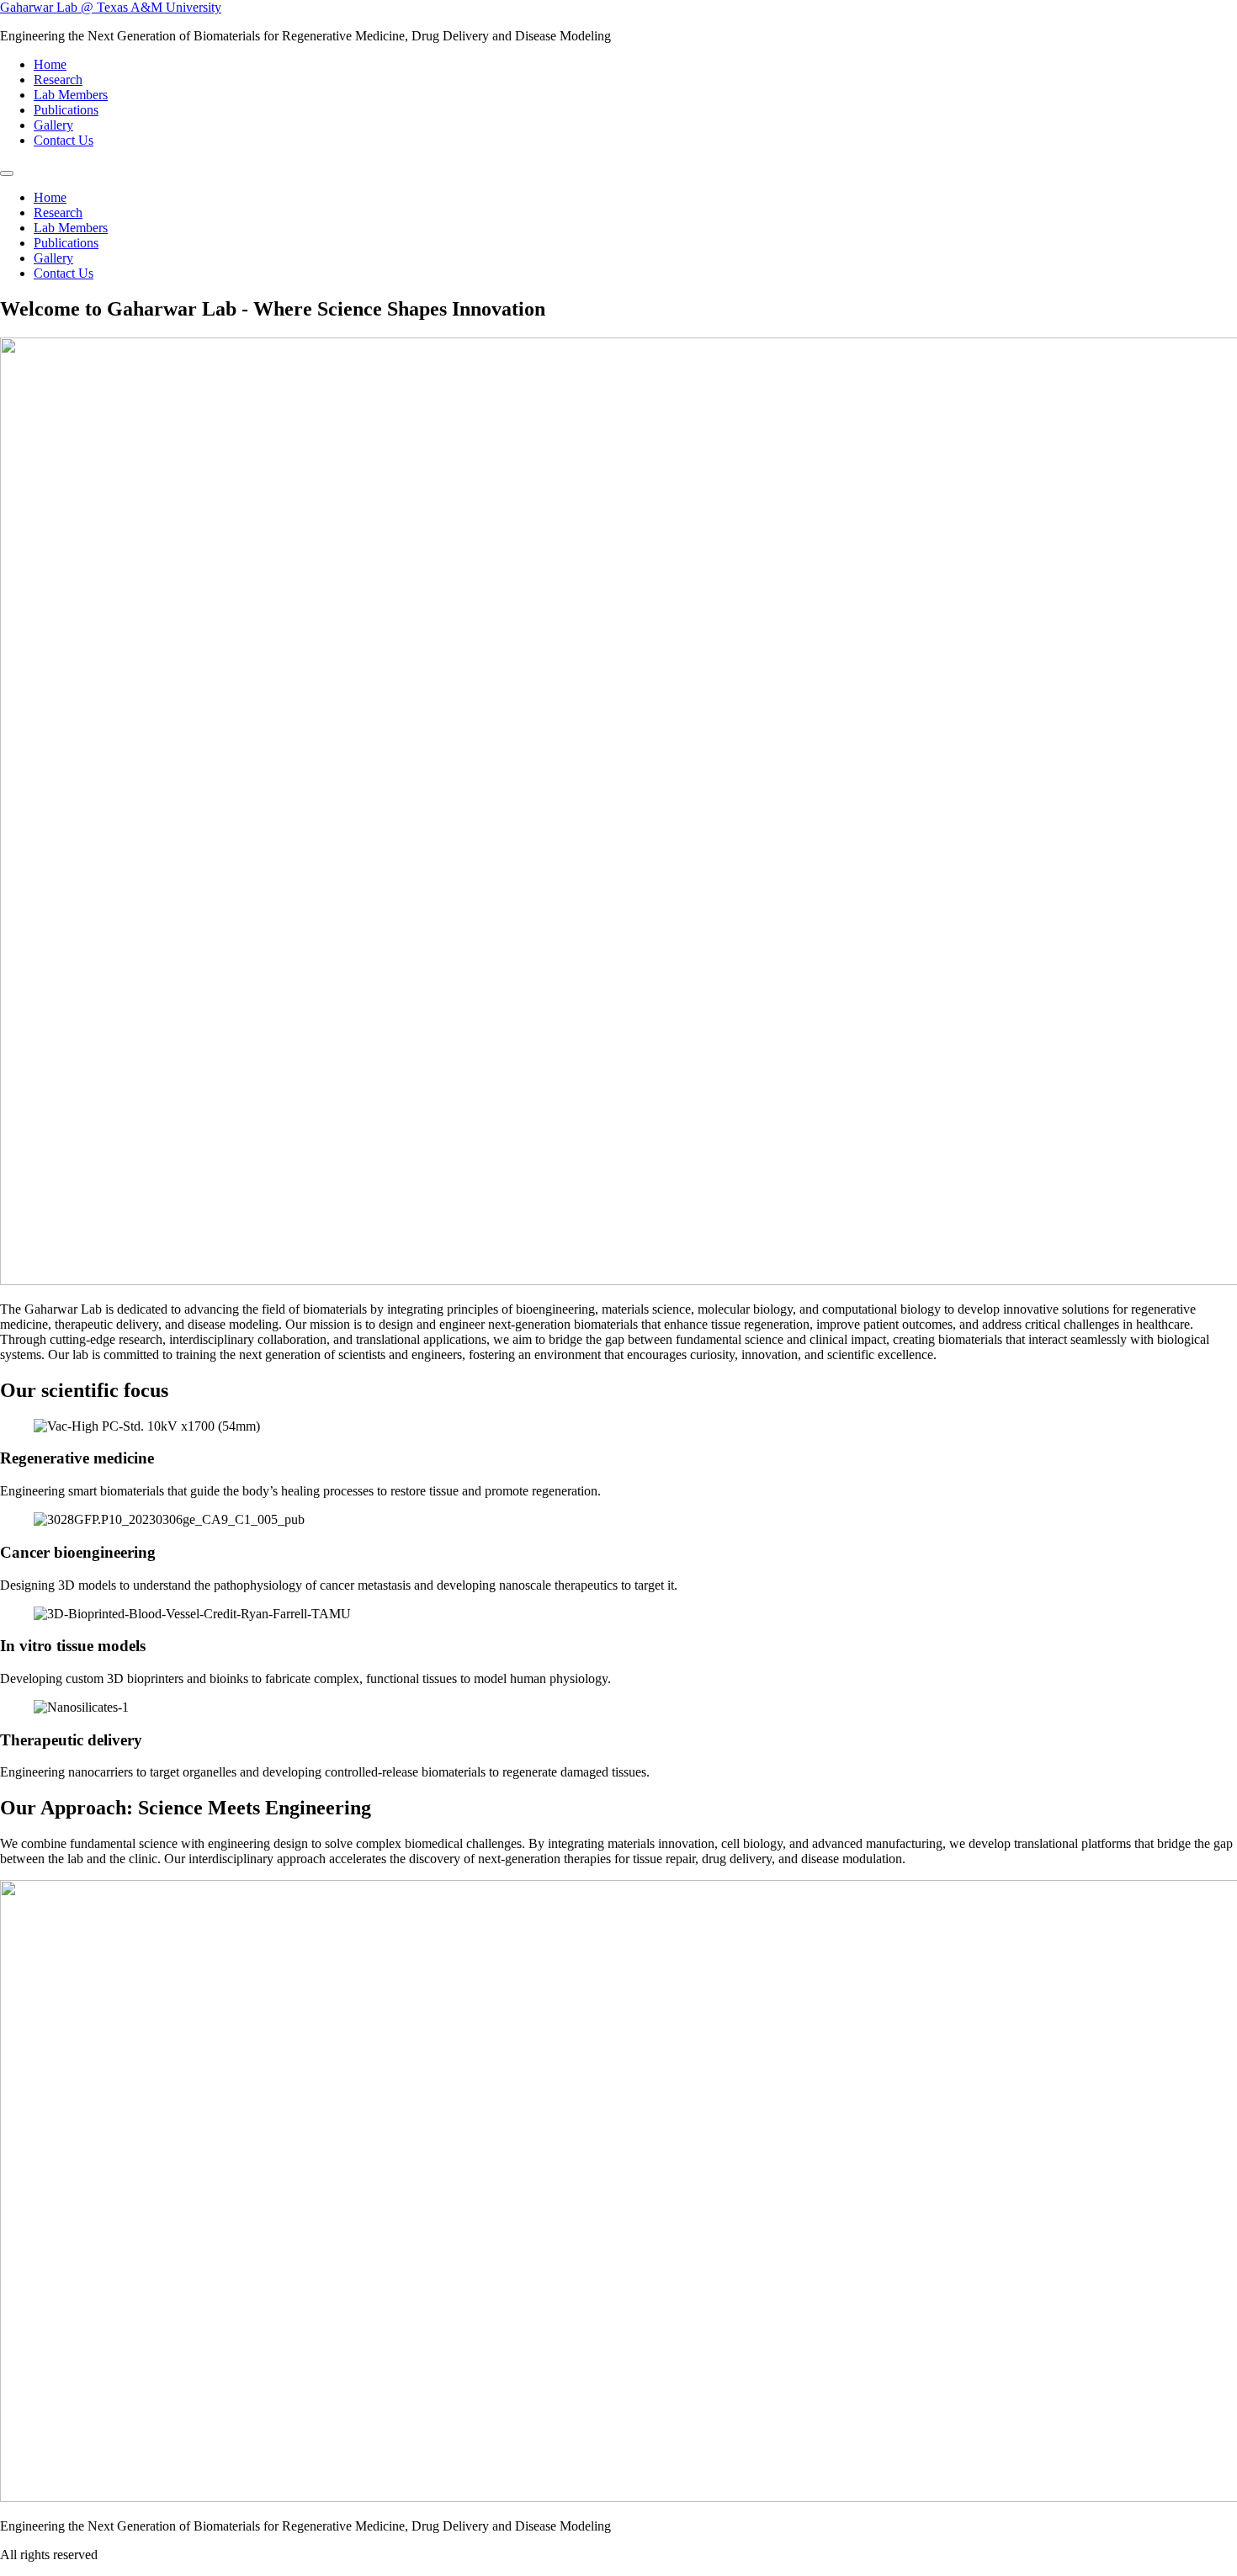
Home (50, 64)
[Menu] (7, 173)
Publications (66, 110)
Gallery (53, 125)
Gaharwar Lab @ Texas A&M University (111, 7)
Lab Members (71, 95)
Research (58, 80)
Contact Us (64, 140)
